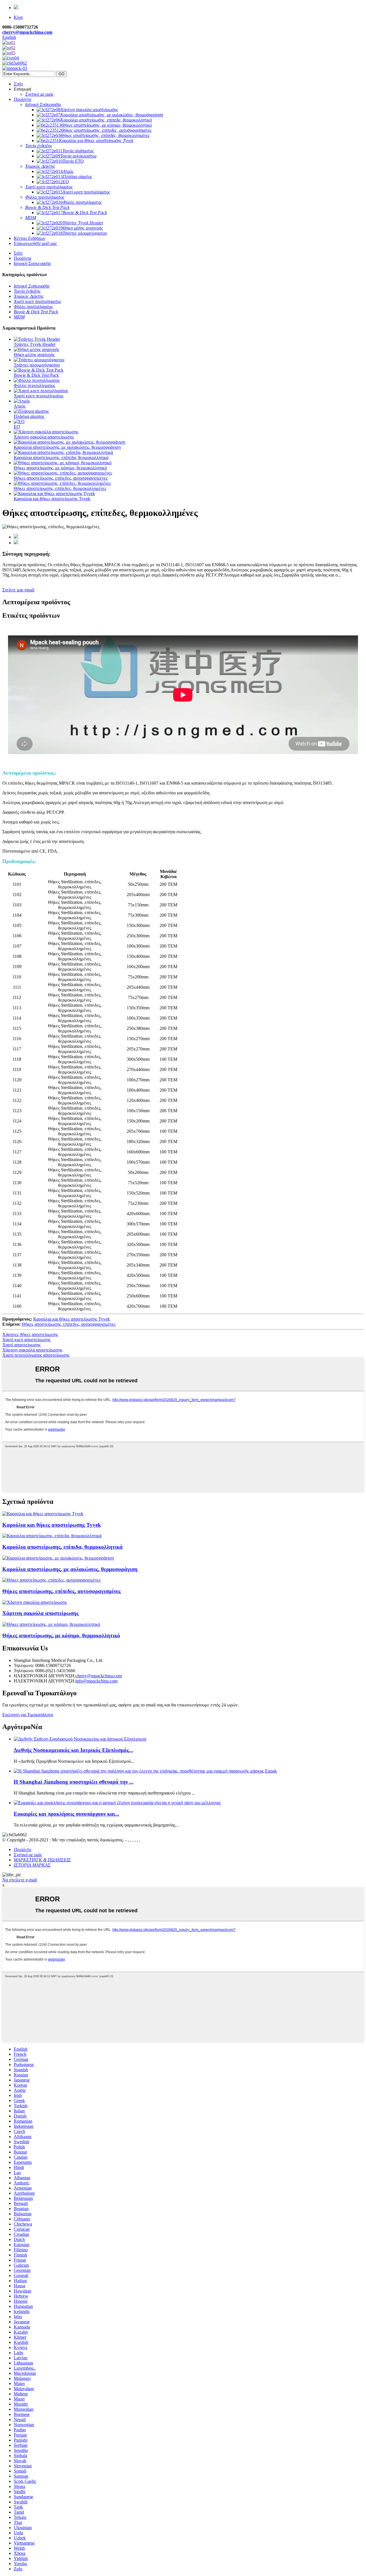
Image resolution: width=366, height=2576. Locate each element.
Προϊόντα (22, 258)
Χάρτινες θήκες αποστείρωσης (30, 1334)
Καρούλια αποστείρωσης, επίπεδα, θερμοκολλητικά (61, 457)
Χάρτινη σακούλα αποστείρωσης (44, 437)
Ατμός (20, 406)
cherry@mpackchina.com (27, 32)
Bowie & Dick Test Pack (36, 375)
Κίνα (18, 17)
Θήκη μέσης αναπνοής (34, 355)
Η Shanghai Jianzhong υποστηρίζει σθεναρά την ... (74, 1782)
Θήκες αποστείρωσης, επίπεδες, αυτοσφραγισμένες (61, 478)
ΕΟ (17, 427)
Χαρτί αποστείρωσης (21, 1345)
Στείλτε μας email (18, 590)
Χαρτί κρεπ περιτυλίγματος (39, 396)
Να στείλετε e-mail (20, 1880)
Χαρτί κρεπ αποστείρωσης (26, 1340)
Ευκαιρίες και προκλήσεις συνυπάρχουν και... (66, 1814)
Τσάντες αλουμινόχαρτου (37, 365)
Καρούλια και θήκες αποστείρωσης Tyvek (52, 499)
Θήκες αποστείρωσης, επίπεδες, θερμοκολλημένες (60, 488)
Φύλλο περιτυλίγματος (34, 385)
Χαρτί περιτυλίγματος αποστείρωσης (36, 1355)
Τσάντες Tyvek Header (35, 344)
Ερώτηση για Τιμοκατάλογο (28, 1715)
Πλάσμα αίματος (29, 416)
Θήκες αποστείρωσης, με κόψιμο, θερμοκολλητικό (60, 468)
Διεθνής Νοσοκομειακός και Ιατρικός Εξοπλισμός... (73, 1750)
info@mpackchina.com (97, 1681)
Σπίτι (18, 253)
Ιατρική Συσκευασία (32, 263)
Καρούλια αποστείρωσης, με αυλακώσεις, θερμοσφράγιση (67, 447)
